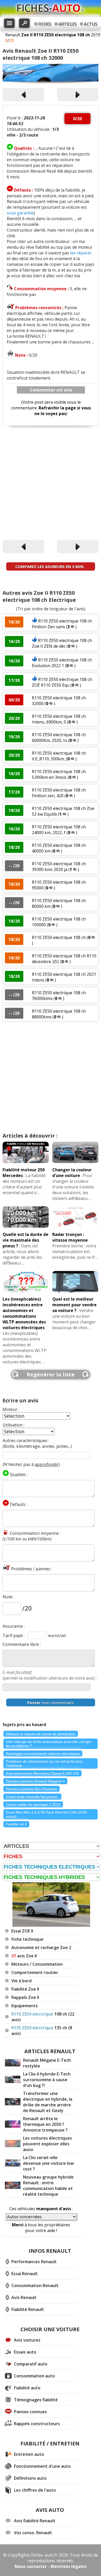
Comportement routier (35, 1972)
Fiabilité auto (27, 2388)
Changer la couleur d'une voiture (72, 1173)
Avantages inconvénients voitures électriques (43, 1754)
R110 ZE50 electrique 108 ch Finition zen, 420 (59, 793)
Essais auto (25, 2352)
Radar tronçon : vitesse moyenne (70, 1237)
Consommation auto (34, 2376)
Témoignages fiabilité (36, 2400)
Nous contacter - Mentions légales (51, 2566)
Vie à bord (21, 1981)
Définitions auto (30, 2478)
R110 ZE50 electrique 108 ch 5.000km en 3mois (59, 774)
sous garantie (20, 213)
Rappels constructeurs (37, 2424)
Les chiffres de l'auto (35, 2490)
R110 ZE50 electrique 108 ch (59, 937)
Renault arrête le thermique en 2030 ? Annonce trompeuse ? (45, 2124)
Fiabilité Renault (28, 2309)
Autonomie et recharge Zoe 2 (41, 1948)
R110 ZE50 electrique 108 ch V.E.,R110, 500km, (59, 756)
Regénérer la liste (51, 1374)
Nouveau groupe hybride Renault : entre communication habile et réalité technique (48, 2186)
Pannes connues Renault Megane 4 (35, 1781)
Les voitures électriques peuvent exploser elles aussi (48, 2144)
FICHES (45, 24)
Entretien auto (29, 2454)
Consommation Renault (35, 2286)
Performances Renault (34, 2262)
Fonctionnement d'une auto (42, 2466)
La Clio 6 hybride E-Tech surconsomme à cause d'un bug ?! (47, 2080)
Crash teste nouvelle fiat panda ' (32, 1797)
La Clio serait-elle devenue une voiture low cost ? (48, 2163)
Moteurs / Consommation (37, 1964)
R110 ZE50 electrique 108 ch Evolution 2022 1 (62, 663)
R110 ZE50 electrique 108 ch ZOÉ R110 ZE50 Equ (62, 682)
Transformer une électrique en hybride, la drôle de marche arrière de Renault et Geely (48, 2102)
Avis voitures (27, 2340)
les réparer (81, 253)
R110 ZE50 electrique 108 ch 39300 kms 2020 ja (59, 867)
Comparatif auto (31, 2364)
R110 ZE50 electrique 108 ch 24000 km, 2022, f (59, 830)
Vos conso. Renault (33, 2533)
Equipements (25, 2006)
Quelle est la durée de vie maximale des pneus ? (26, 1240)
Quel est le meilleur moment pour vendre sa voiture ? (74, 1305)
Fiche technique (27, 1939)
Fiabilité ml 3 (16, 1824)
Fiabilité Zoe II (25, 1989)
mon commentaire (51, 1702)
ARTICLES (68, 24)
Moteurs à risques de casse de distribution (41, 1734)
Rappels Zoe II (25, 1997)
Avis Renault (24, 2297)
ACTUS (91, 24)
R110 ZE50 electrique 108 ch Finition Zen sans (62, 624)
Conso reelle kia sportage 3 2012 (33, 1804)
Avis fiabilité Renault (35, 2521)
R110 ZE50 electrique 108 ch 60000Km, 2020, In (59, 738)
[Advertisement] (51, 483)
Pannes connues (30, 2412)
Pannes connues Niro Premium (31, 1789)
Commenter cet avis (51, 390)
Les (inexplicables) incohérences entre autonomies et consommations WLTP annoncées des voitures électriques (24, 1313)
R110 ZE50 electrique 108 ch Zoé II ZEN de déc (62, 643)
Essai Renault (25, 2274)
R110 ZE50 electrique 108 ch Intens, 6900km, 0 (59, 719)
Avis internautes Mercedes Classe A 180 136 (42, 1773)
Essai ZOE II (22, 1931)
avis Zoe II (24, 1956)
